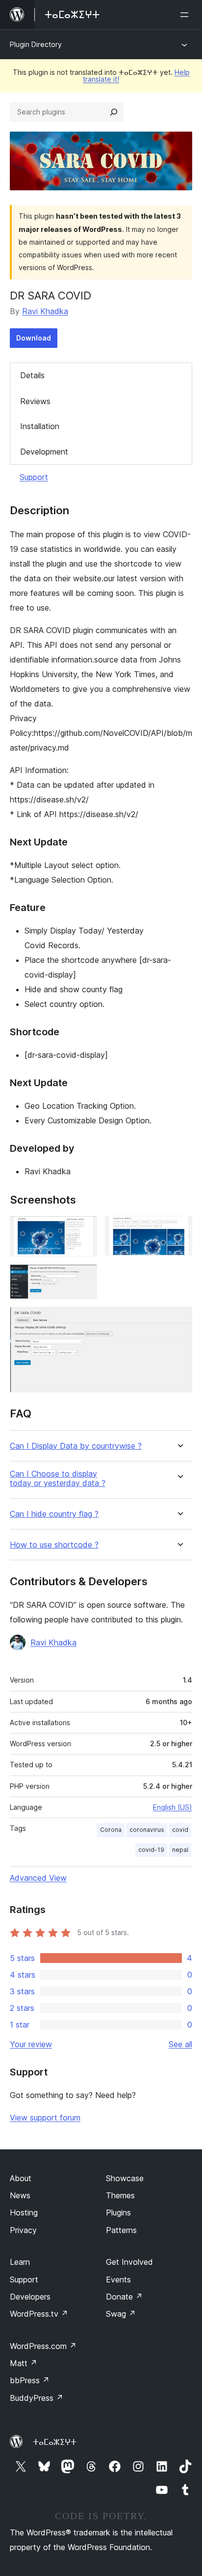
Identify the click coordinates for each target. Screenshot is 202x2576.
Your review (31, 2044)
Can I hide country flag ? (54, 1514)
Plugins (118, 2212)
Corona (111, 1830)
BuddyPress (37, 2398)
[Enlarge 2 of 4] (179, 1229)
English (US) (173, 1807)
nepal (180, 1850)
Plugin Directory (36, 44)
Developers (30, 2297)
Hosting (24, 2212)
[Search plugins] (114, 112)
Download (34, 338)
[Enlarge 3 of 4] (84, 1277)
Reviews (35, 401)
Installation (40, 426)
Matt (24, 2363)
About (21, 2178)
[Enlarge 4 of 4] (179, 1320)
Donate (124, 2297)
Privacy (23, 2230)
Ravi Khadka (45, 311)
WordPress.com (43, 2346)
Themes (120, 2195)
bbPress (30, 2380)
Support (34, 477)
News (20, 2195)
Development (44, 452)
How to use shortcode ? (54, 1545)
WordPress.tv (39, 2314)
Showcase (125, 2178)
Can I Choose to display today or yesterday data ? (58, 1479)
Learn (20, 2262)
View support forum (45, 2118)
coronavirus (147, 1830)
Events (118, 2280)
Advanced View (38, 1878)
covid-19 (151, 1850)
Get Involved (129, 2262)
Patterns (121, 2230)
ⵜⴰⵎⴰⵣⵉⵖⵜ (55, 2442)
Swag (121, 2314)
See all (180, 2044)
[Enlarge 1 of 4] (84, 1229)
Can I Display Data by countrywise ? (76, 1446)
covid (180, 1830)
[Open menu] (186, 15)
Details (32, 375)
